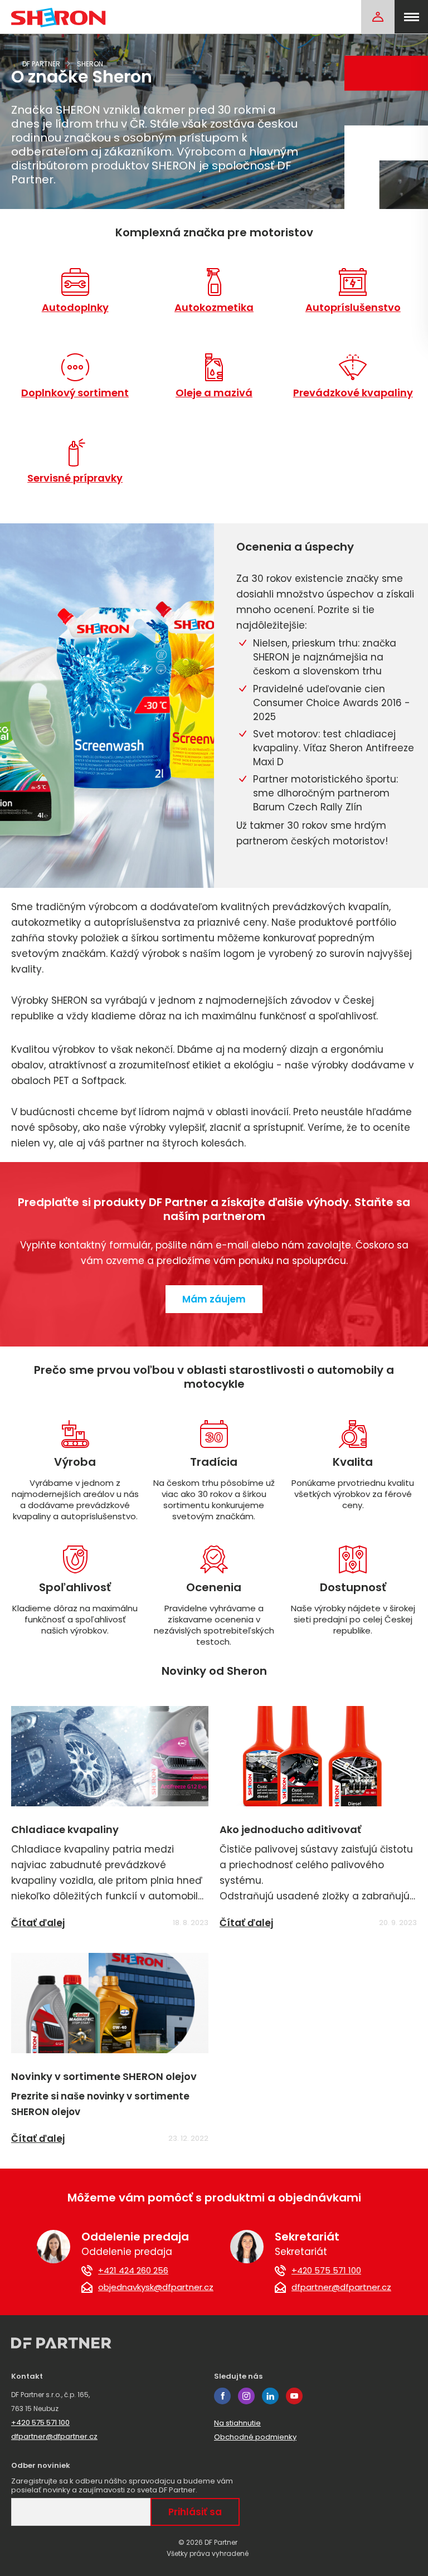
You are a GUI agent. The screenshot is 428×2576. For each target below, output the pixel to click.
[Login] (378, 17)
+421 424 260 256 (133, 2271)
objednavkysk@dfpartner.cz (156, 2287)
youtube (294, 2396)
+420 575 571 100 (326, 2271)
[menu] (411, 17)
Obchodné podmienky (255, 2437)
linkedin (270, 2396)
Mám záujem (214, 1299)
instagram (246, 2396)
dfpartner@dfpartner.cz (341, 2287)
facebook (222, 2396)
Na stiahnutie (237, 2423)
